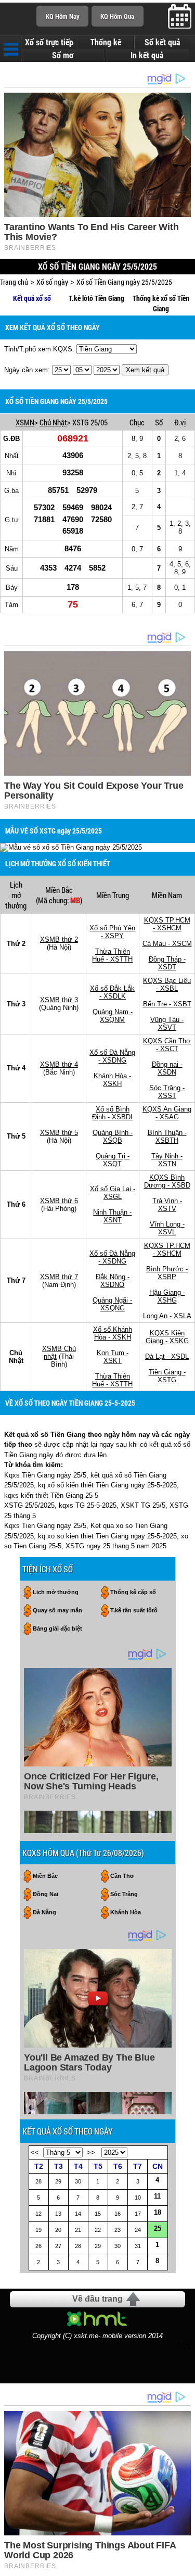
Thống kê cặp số (133, 1592)
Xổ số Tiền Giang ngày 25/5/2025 (124, 282)
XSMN (25, 422)
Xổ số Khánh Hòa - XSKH (113, 1333)
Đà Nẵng (44, 1912)
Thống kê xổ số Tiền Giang (161, 304)
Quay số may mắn (57, 1610)
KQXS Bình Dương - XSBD (167, 1181)
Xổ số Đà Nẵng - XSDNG (112, 1056)
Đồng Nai (45, 1894)
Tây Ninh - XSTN (167, 1160)
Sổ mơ (63, 55)
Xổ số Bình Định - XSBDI (112, 1113)
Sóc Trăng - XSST (167, 1092)
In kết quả (147, 55)
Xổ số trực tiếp (49, 42)
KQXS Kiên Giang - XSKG (167, 1337)
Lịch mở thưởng (56, 1592)
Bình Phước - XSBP (167, 1273)
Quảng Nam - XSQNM (113, 1016)
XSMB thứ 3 (59, 1000)
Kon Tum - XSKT (113, 1357)
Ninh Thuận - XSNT (112, 1216)
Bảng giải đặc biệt (57, 1628)
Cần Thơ (122, 1876)
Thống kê (106, 42)
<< (35, 2152)
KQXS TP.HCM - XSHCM (167, 924)
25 (158, 2228)
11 (157, 2196)
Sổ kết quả (162, 42)
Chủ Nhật (53, 422)
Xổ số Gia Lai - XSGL (113, 1193)
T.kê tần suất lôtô (134, 1610)
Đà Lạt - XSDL (167, 1356)
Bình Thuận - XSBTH (167, 1137)
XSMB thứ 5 (59, 1133)
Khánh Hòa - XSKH (112, 1080)
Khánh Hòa (126, 1912)
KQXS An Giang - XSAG (167, 1113)
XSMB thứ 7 (59, 1277)
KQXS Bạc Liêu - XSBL (167, 984)
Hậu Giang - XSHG (167, 1296)
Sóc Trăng (124, 1894)
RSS (184, 2347)
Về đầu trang (97, 2299)
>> (91, 2152)
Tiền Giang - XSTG (167, 1376)
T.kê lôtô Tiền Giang (96, 298)
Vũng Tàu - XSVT (167, 1024)
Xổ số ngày (52, 282)
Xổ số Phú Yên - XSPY (112, 932)
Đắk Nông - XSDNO (113, 1281)
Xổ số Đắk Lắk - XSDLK (112, 992)
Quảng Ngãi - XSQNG (112, 1304)
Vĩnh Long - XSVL (167, 1228)
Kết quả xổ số (32, 298)
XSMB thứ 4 (59, 1064)
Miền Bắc (45, 1876)
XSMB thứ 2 (59, 939)
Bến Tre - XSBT (167, 1004)
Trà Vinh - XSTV (167, 1205)
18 (158, 2212)
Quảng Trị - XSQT (113, 1160)
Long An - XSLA (167, 1316)
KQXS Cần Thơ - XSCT (167, 1045)
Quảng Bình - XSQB (113, 1137)
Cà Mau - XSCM (167, 944)
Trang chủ (14, 282)
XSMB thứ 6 (59, 1201)
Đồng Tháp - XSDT (167, 963)
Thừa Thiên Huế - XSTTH (112, 955)
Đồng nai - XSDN (167, 1068)
